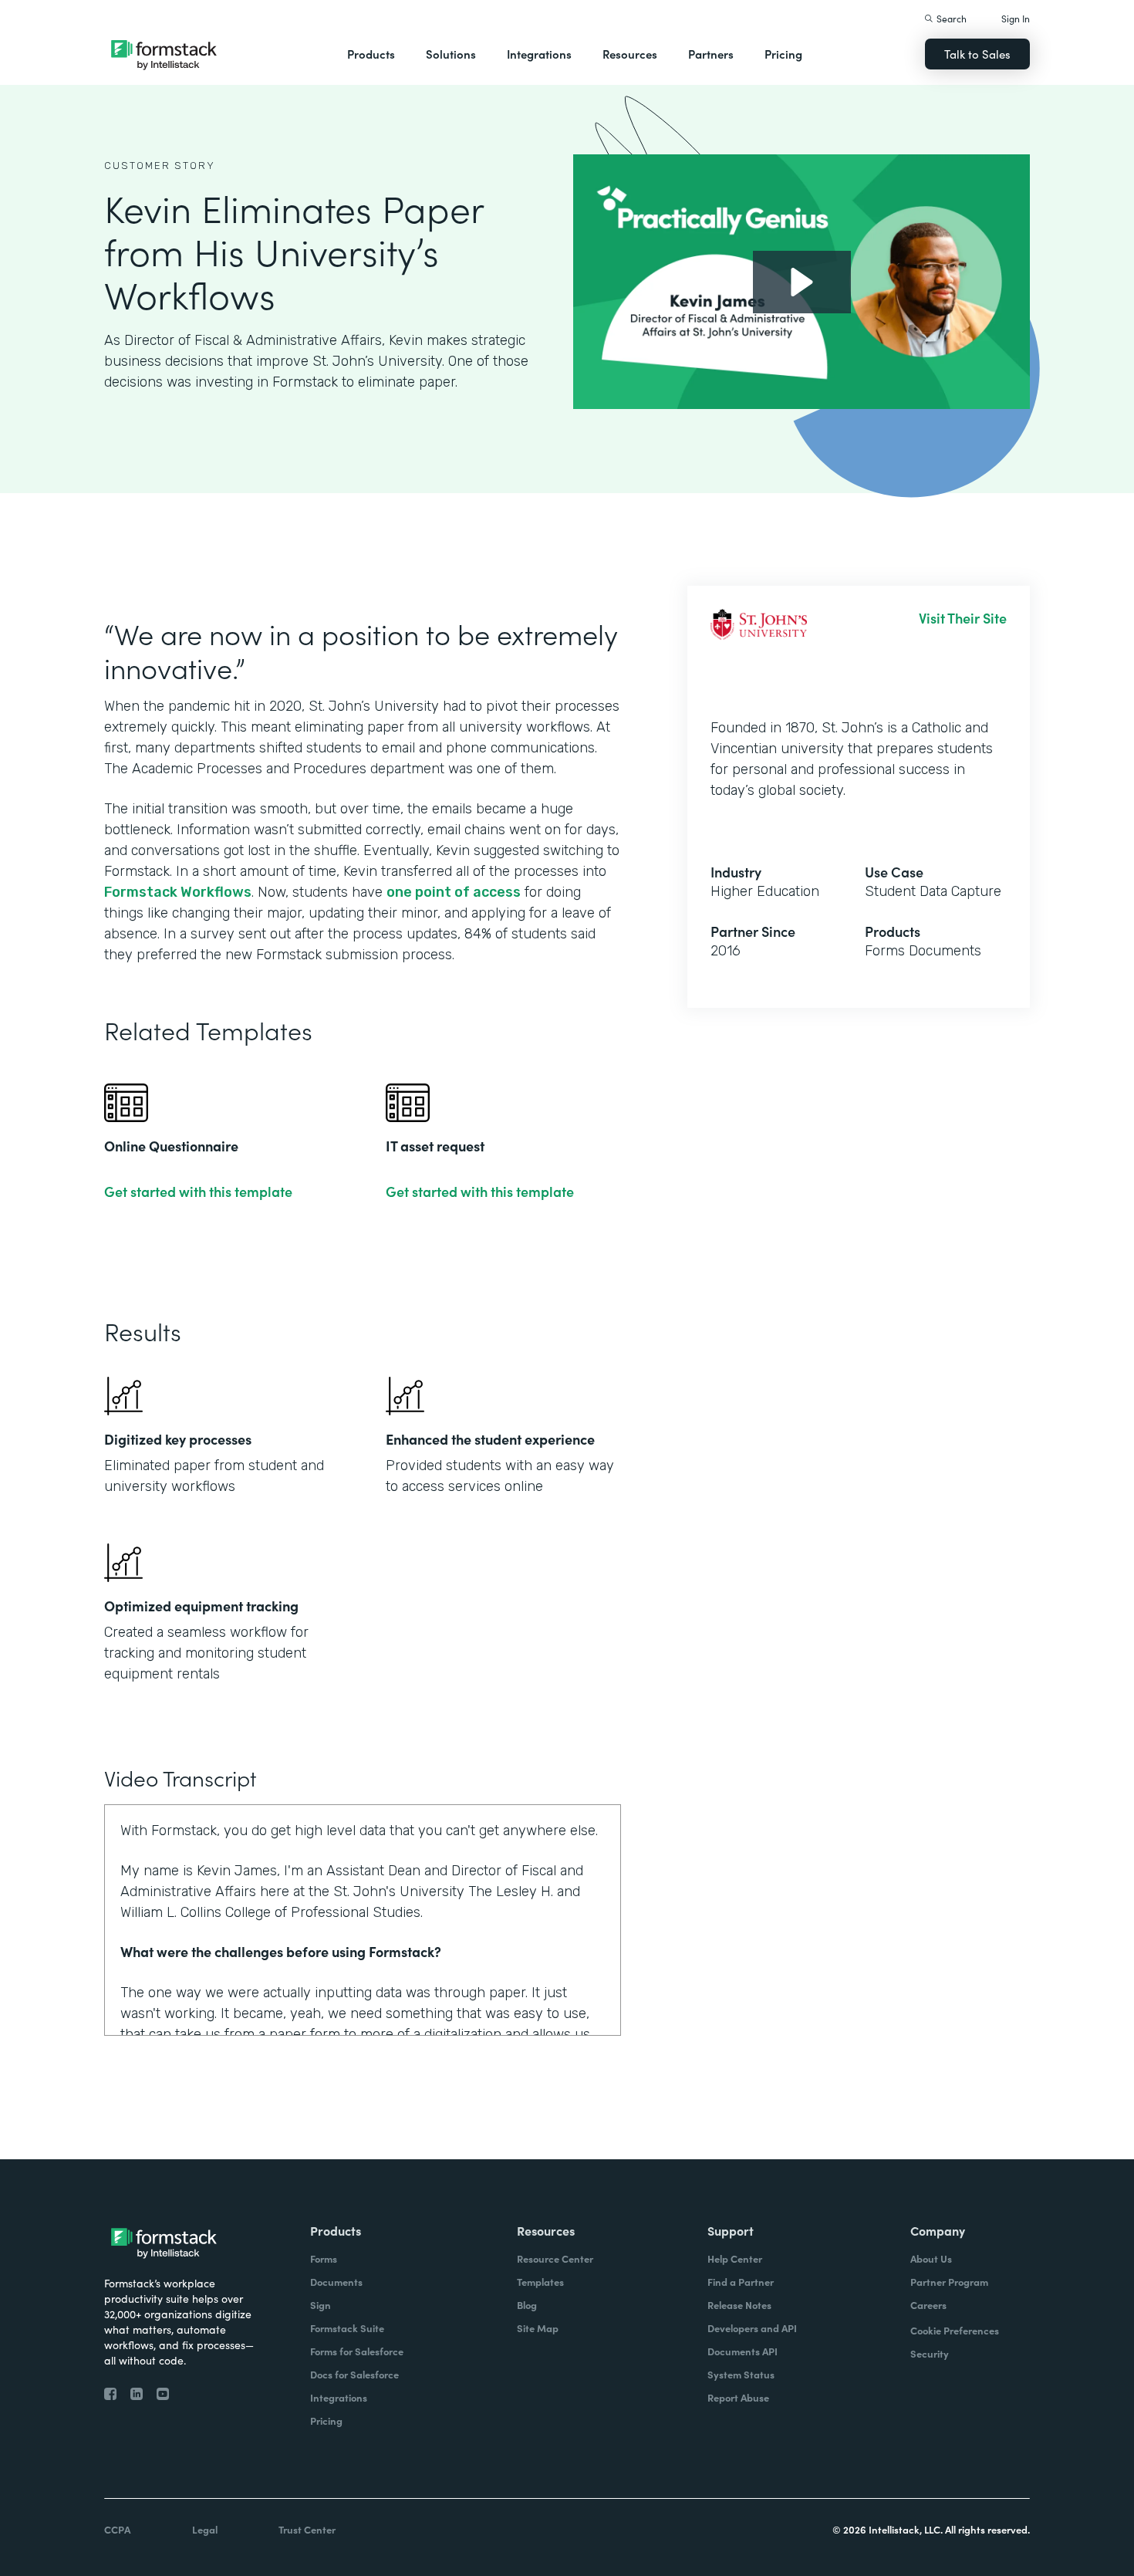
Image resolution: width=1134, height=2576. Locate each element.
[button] (371, 54)
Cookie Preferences (955, 2330)
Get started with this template (198, 1192)
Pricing (783, 54)
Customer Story (160, 166)
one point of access (454, 892)
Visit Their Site (963, 618)
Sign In (1016, 18)
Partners (711, 54)
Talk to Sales (977, 54)
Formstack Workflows (178, 892)
